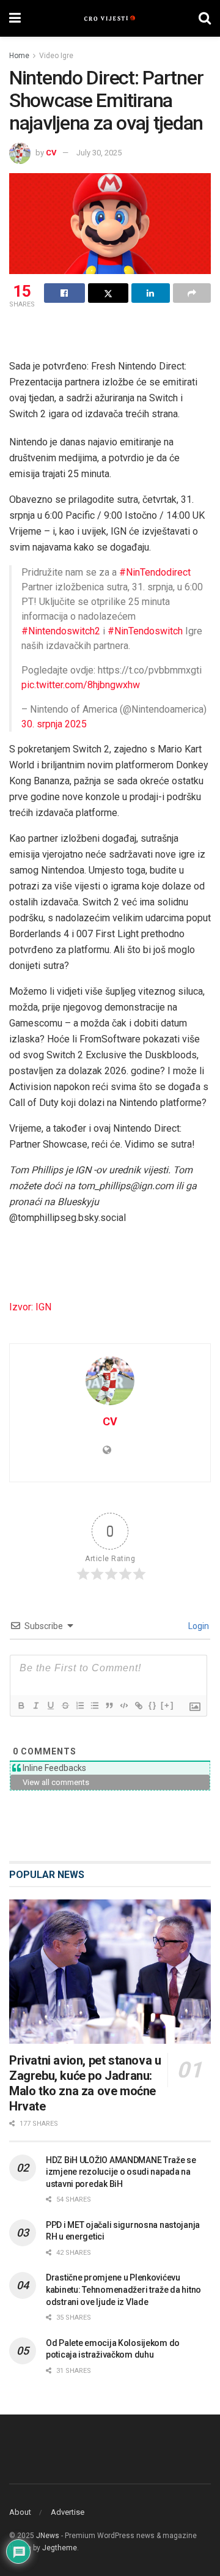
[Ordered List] (79, 1706)
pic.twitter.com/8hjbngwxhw (81, 685)
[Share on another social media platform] (192, 293)
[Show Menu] (15, 18)
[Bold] (21, 1706)
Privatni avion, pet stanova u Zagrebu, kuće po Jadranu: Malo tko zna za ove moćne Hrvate (85, 2083)
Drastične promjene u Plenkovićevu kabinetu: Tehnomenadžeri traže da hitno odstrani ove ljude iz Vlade (123, 2289)
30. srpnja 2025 (54, 724)
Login (198, 1626)
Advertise (68, 2512)
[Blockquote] (109, 1706)
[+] (167, 1705)
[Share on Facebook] (64, 293)
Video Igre (56, 56)
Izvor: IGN (30, 1307)
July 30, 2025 (99, 153)
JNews (48, 2536)
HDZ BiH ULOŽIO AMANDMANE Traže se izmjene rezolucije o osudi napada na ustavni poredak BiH (121, 2172)
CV (51, 153)
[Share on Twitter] (108, 293)
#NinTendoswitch (145, 631)
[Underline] (50, 1706)
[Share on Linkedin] (151, 293)
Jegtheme (60, 2548)
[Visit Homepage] (110, 18)
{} (153, 1705)
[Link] (138, 1706)
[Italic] (35, 1706)
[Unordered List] (94, 1706)
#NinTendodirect (155, 572)
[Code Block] (123, 1706)
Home (19, 56)
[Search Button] (205, 18)
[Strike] (65, 1706)
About (20, 2512)
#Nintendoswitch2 (61, 631)
